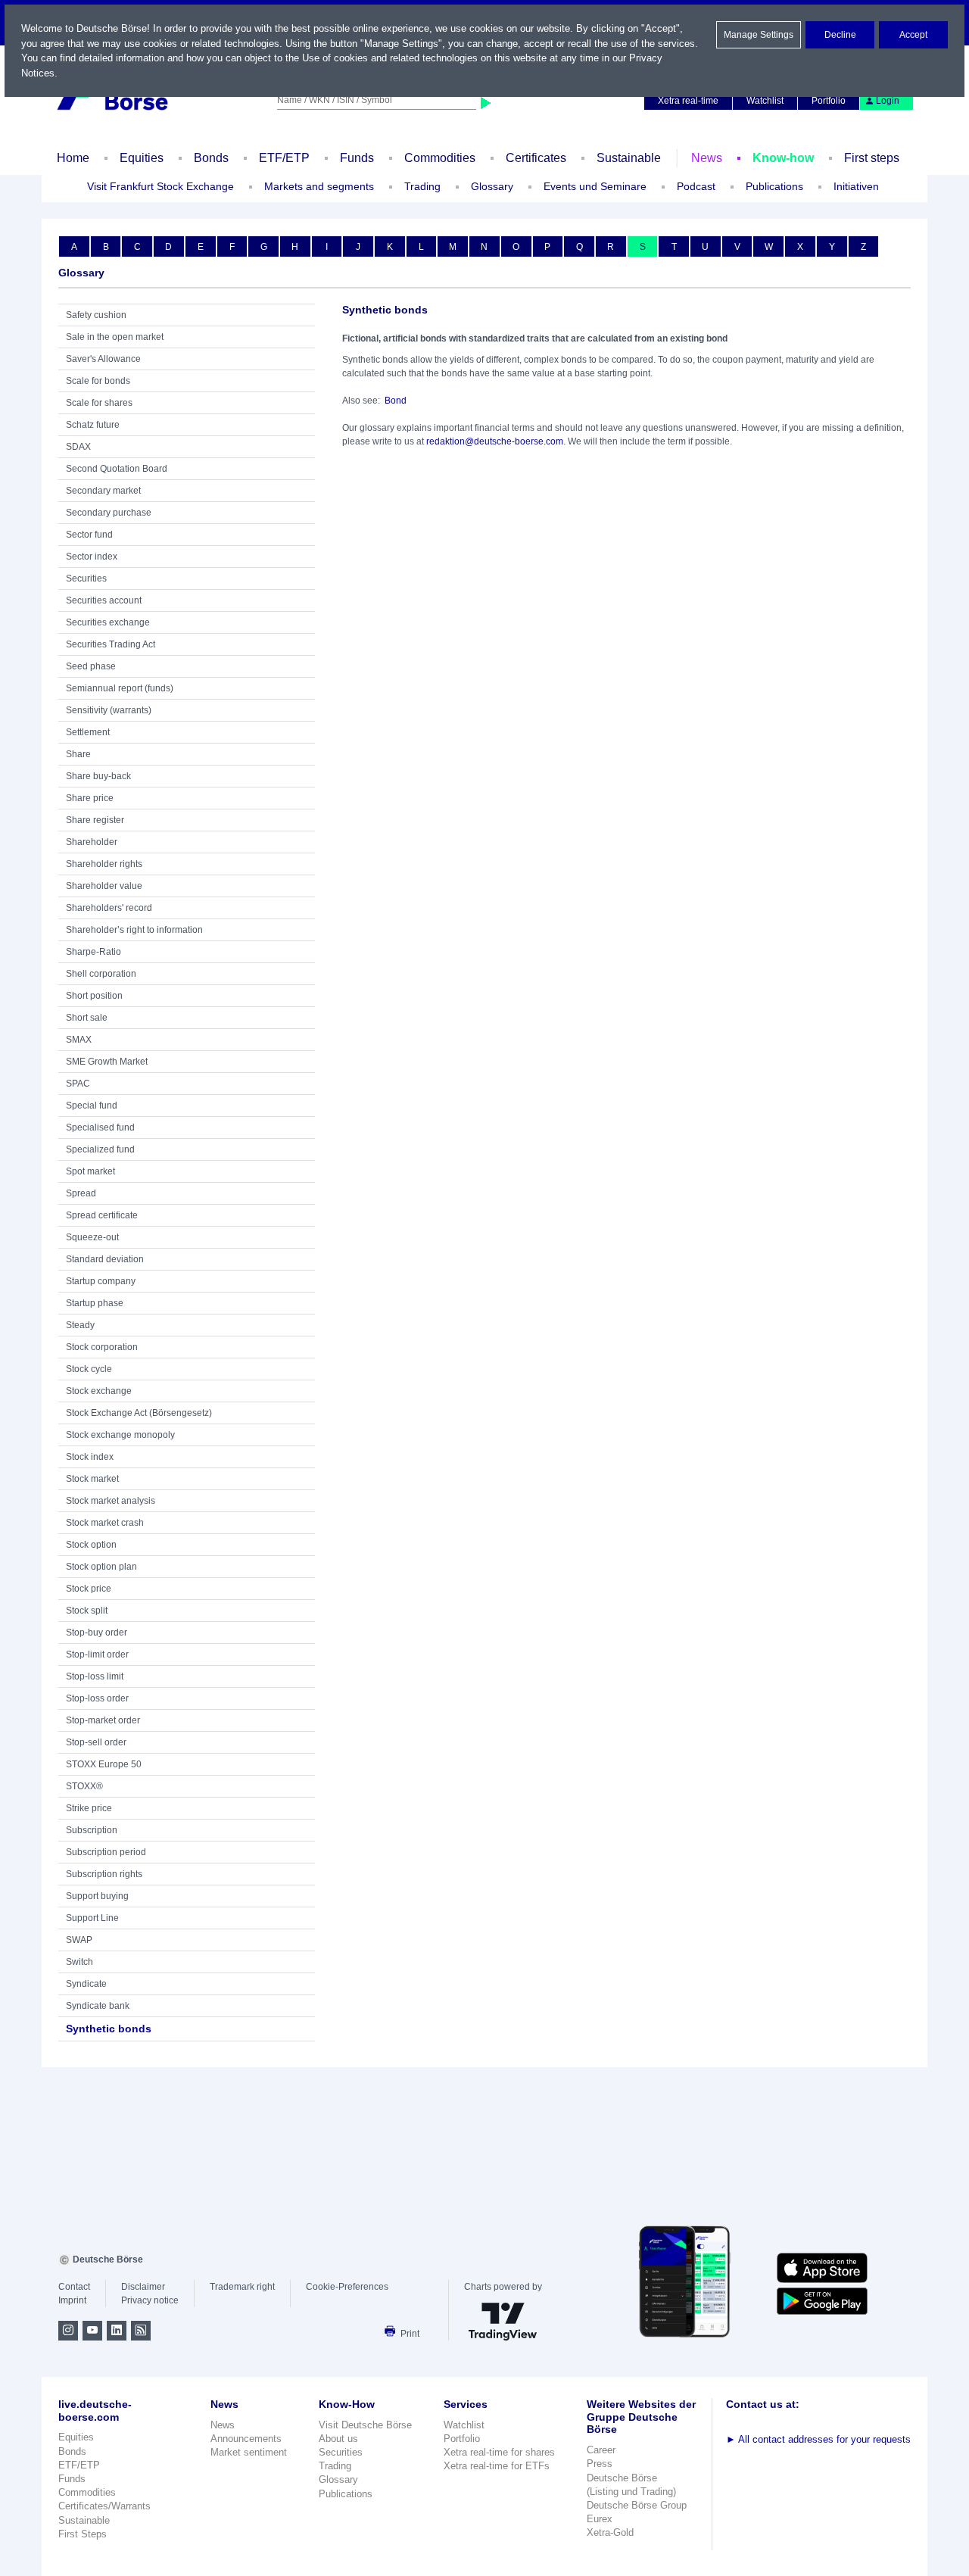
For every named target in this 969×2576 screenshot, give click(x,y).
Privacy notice (150, 2300)
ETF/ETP (284, 158)
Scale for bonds (98, 381)
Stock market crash (105, 1523)
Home (73, 158)
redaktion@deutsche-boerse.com (495, 441)
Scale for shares (99, 403)
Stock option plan (101, 1567)
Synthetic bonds (109, 2029)
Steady (80, 1325)
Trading (335, 2466)
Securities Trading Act (111, 644)
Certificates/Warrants (104, 2506)
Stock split (87, 1611)
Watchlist (765, 101)
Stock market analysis (111, 1501)
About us (338, 2439)
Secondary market (103, 491)
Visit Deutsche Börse (365, 2425)
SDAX (78, 447)
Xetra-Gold (610, 2532)
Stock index (90, 1457)
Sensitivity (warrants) (109, 710)
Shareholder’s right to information (134, 930)
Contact (74, 2287)
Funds (357, 158)
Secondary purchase (109, 513)
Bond (396, 401)
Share (78, 754)
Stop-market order (103, 1720)
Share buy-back (98, 776)
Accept (913, 35)
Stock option (91, 1545)
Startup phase (95, 1303)
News (707, 158)
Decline (840, 35)
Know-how (783, 158)
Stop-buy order (97, 1633)
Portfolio (829, 101)
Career (601, 2450)
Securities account (104, 600)
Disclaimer (143, 2287)
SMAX (79, 1040)
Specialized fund (100, 1149)
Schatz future (93, 425)
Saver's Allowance (103, 359)
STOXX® (84, 1786)
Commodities (440, 158)
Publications (346, 2494)
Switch (79, 1962)
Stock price (89, 1589)
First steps (872, 158)
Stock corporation (102, 1347)
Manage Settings (759, 35)
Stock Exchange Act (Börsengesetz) (139, 1413)
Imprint (72, 2300)
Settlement (88, 732)
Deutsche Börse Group (637, 2505)
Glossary (492, 186)
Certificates (536, 158)
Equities (142, 158)
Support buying (97, 1896)
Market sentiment (249, 2452)
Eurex (600, 2519)
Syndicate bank (98, 2006)
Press (600, 2464)
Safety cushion (96, 315)
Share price (90, 798)
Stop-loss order (97, 1698)
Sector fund (89, 535)
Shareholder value (104, 886)
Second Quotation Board (117, 469)
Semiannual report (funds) (120, 688)
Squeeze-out (92, 1237)
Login (888, 101)
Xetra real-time (688, 101)
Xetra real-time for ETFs (497, 2466)
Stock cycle (89, 1369)
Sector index (92, 557)
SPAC (78, 1084)
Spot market (90, 1171)
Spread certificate (102, 1215)
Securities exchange (108, 622)
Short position (94, 996)
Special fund (92, 1106)
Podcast (696, 186)
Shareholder (92, 842)
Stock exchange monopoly (120, 1435)
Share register (95, 820)
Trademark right (242, 2287)
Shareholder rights (104, 864)
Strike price (89, 1808)
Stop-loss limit (95, 1676)
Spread (81, 1193)
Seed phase (91, 666)
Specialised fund (100, 1127)
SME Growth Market (107, 1062)
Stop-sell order (96, 1742)
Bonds (211, 158)
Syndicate (86, 1984)
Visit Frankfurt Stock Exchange (160, 186)
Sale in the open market (115, 337)
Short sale (87, 1018)
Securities (86, 579)
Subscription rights (104, 1874)
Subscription (92, 1830)
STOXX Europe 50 (104, 1764)
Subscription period (106, 1852)
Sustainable (629, 158)
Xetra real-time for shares (499, 2452)
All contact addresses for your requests (818, 2439)
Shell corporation (101, 974)
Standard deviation (105, 1259)
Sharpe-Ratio (93, 952)
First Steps (83, 2534)
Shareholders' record (109, 908)
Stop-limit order (97, 1654)
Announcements (246, 2439)
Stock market (92, 1479)
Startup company (101, 1281)
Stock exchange (99, 1391)
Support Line (92, 1918)
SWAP (79, 1940)
